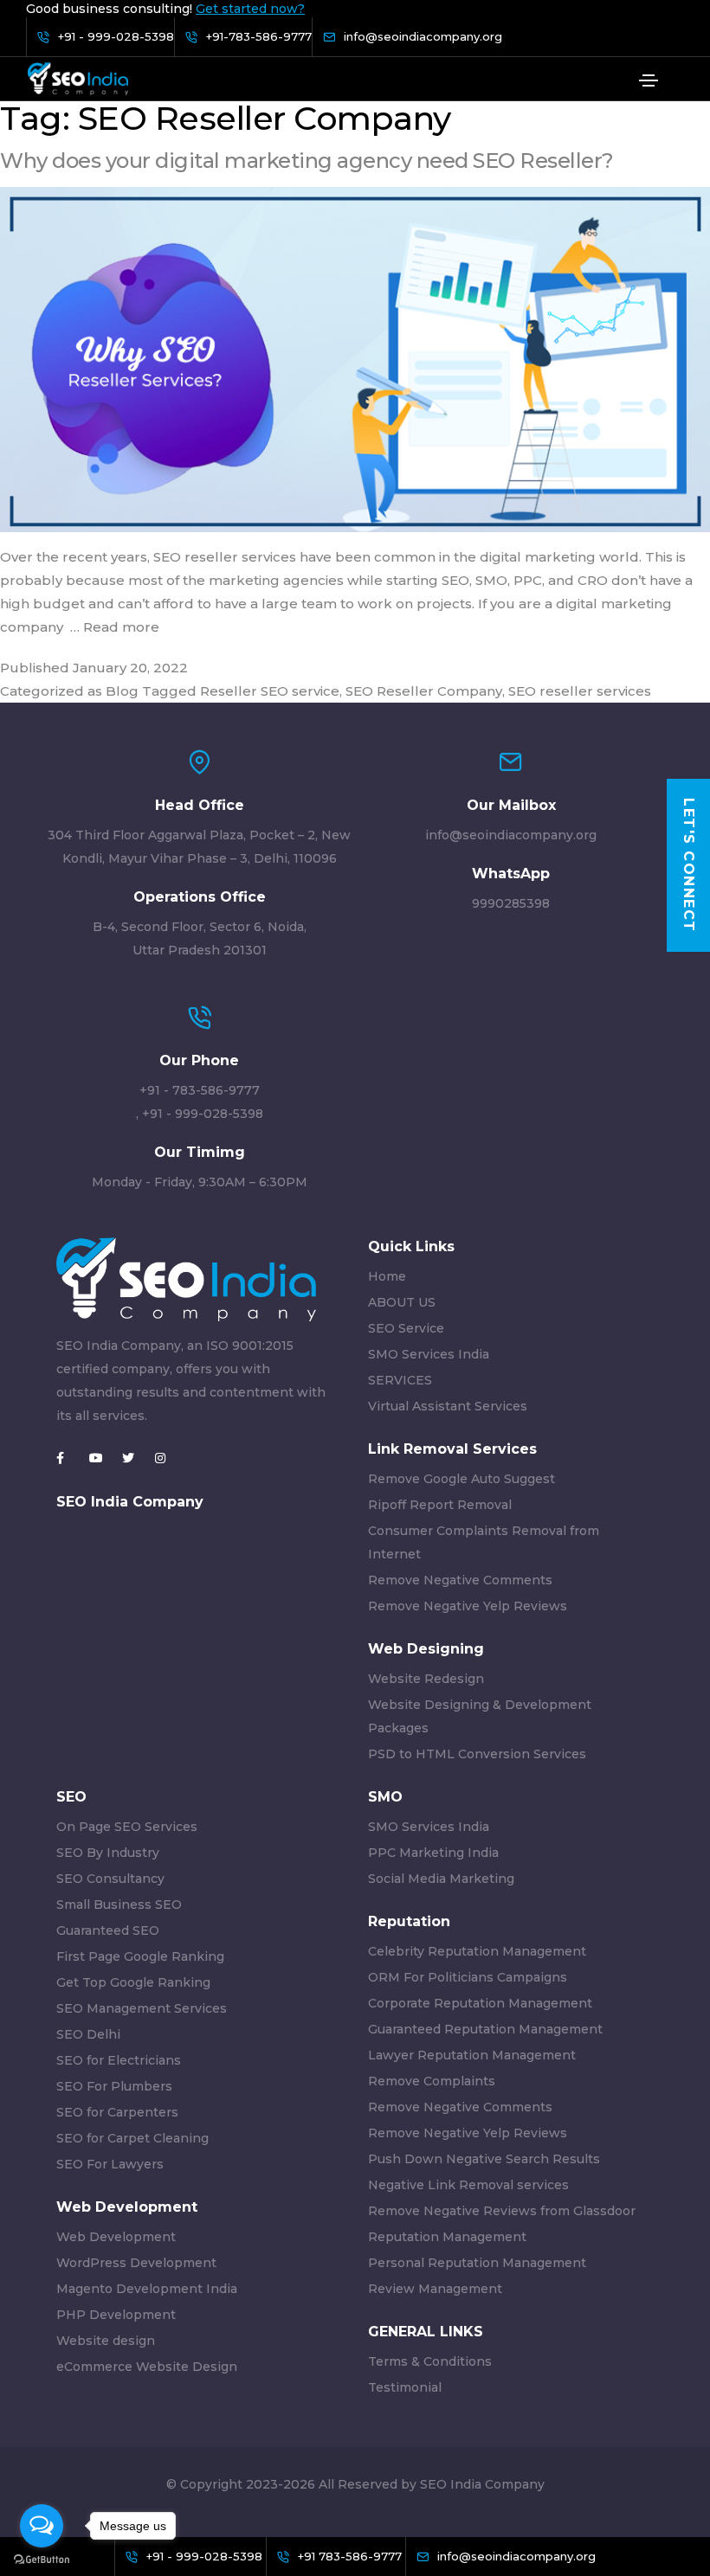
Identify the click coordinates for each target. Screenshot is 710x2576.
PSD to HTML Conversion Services (477, 1754)
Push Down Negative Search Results (484, 2159)
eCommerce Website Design (147, 2367)
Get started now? (250, 9)
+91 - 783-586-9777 (200, 1090)
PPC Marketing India (433, 1853)
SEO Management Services (142, 2008)
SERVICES (400, 1380)
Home (387, 1276)
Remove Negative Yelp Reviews (468, 1606)
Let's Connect (689, 865)
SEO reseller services (580, 691)
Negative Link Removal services (468, 2185)
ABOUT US (402, 1302)
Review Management (435, 2289)
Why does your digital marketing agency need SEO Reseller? (307, 161)
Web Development (116, 2237)
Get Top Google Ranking (133, 1982)
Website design (106, 2341)
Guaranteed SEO (108, 1930)
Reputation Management (447, 2237)
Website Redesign (426, 1679)
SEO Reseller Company (424, 691)
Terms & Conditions (430, 2361)
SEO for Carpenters (117, 2112)
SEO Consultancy (110, 1879)
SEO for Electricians (119, 2060)
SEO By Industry (108, 1853)
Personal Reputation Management (477, 2263)
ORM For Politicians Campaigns (468, 1977)
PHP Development (116, 2315)
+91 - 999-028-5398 (203, 1114)
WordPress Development (136, 2263)
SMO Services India (429, 1354)
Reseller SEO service (270, 691)
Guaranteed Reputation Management (485, 2029)
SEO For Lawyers (110, 2164)
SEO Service (406, 1328)
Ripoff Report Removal (440, 1505)
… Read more (115, 627)
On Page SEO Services (127, 1827)
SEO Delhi (88, 2034)
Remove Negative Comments (460, 1580)
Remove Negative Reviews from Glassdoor (502, 2211)
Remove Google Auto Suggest (461, 1479)
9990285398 (511, 903)
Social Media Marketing (441, 1879)
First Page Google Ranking (140, 1956)
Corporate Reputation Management (480, 2003)
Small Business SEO (119, 1905)
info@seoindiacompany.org (511, 835)
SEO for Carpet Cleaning (132, 2138)
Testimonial (405, 2387)
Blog (122, 691)
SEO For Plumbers (114, 2086)
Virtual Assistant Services (448, 1406)
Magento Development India (147, 2289)
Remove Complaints (432, 2081)
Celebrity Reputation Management (477, 1951)
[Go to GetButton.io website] (42, 2559)
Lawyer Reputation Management (472, 2055)
